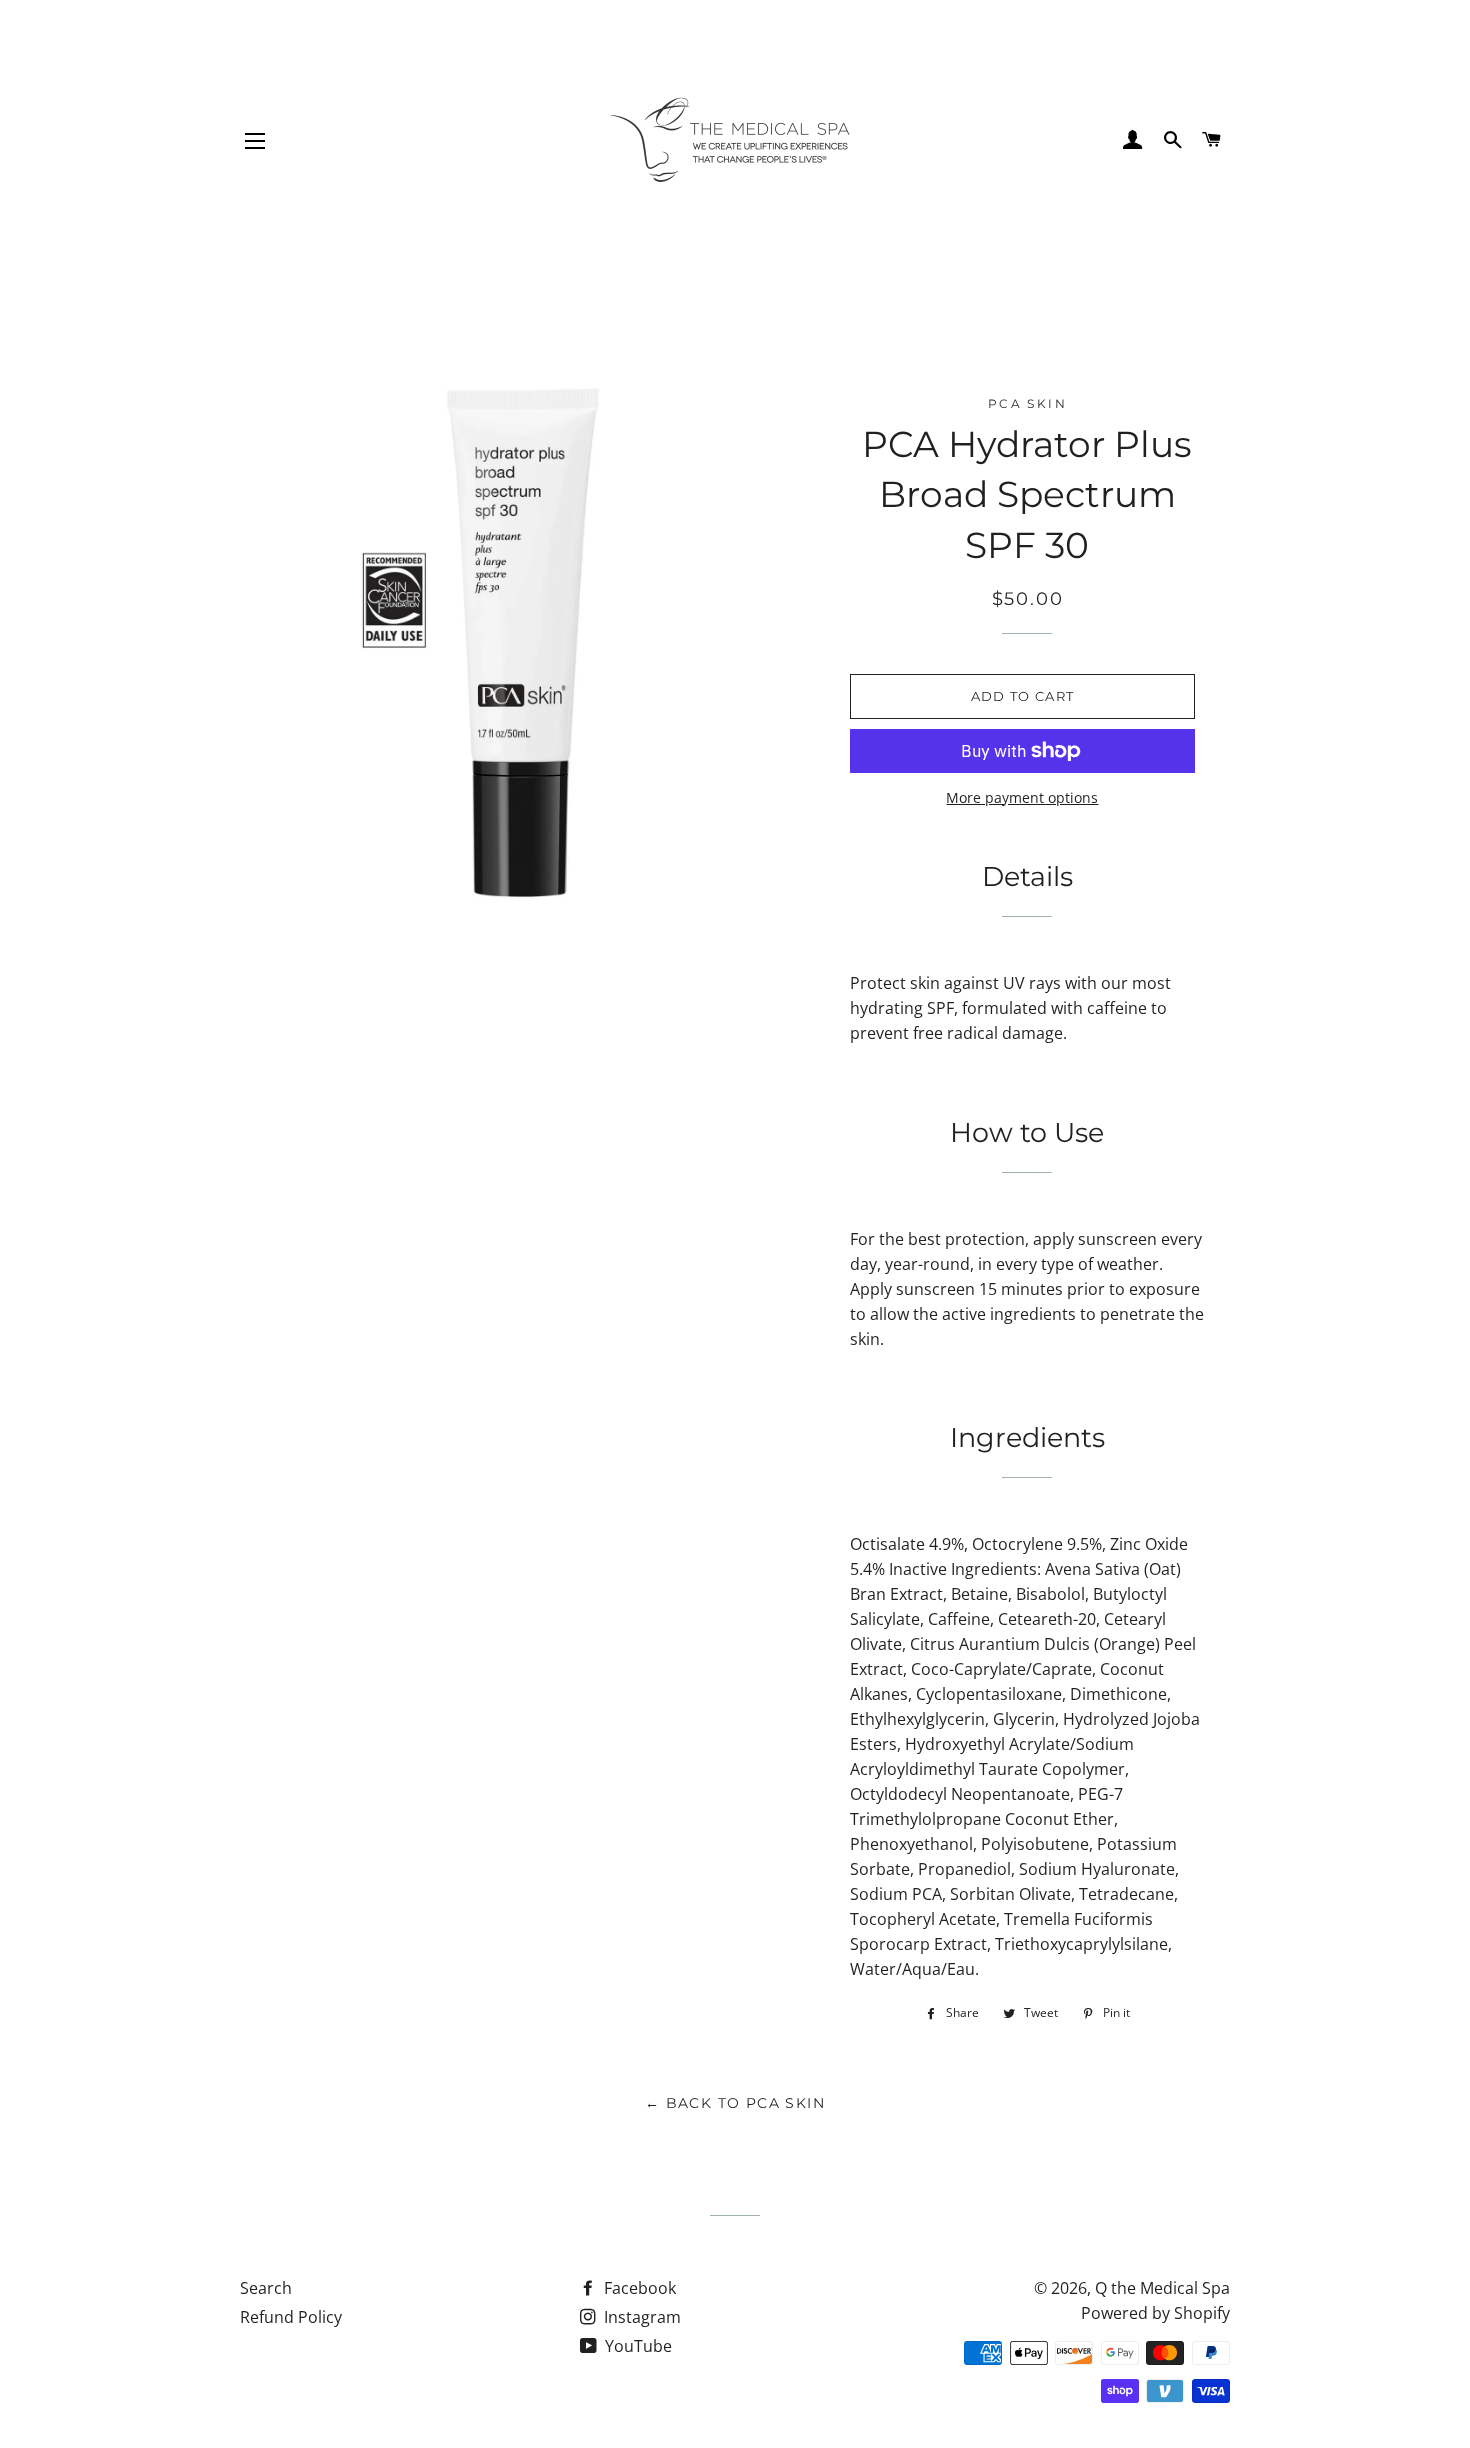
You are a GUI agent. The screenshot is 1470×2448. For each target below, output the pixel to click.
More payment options (1022, 797)
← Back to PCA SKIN (735, 2103)
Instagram (640, 2317)
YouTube (636, 2346)
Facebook (638, 2288)
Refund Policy (291, 2317)
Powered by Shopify (1155, 2313)
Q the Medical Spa (1162, 2288)
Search (266, 2288)
